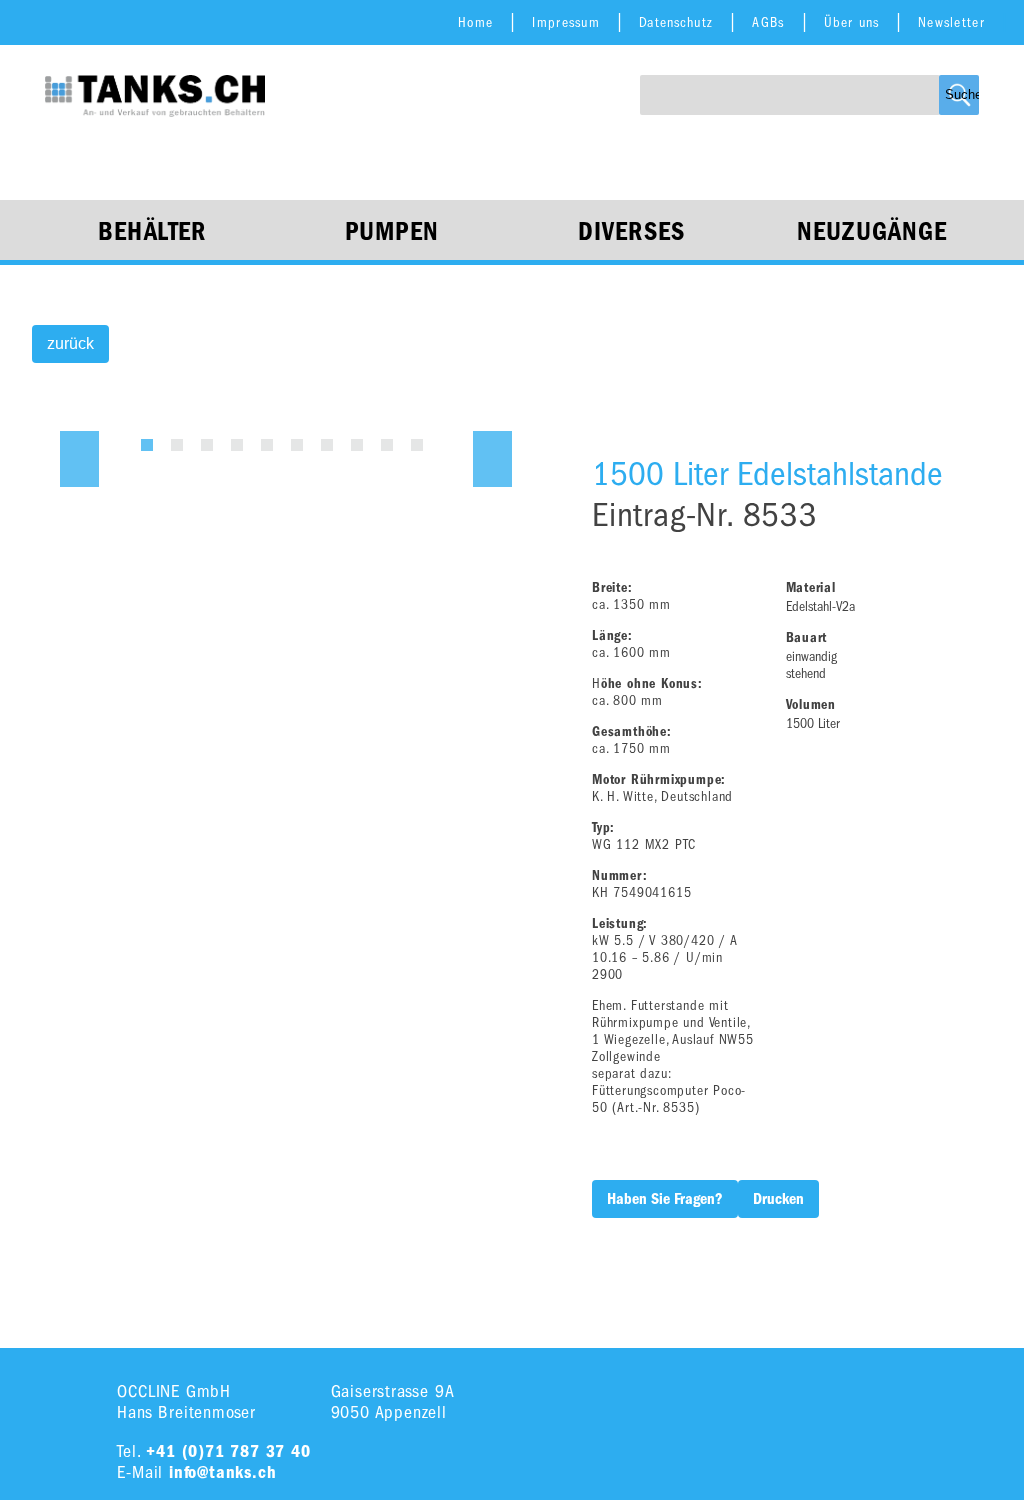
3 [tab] (207, 445)
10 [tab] (417, 445)
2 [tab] (177, 445)
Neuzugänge (872, 232)
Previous (79, 459)
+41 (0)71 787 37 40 (228, 1451)
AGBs (768, 22)
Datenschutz (676, 22)
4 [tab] (237, 445)
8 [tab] (357, 445)
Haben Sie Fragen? (665, 1199)
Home (475, 22)
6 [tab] (297, 445)
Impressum (566, 22)
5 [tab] (267, 445)
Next (492, 459)
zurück (70, 343)
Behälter (152, 232)
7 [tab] (327, 445)
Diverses (631, 232)
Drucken (778, 1199)
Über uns (851, 22)
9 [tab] (387, 445)
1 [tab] (147, 445)
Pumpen (392, 232)
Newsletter (951, 22)
